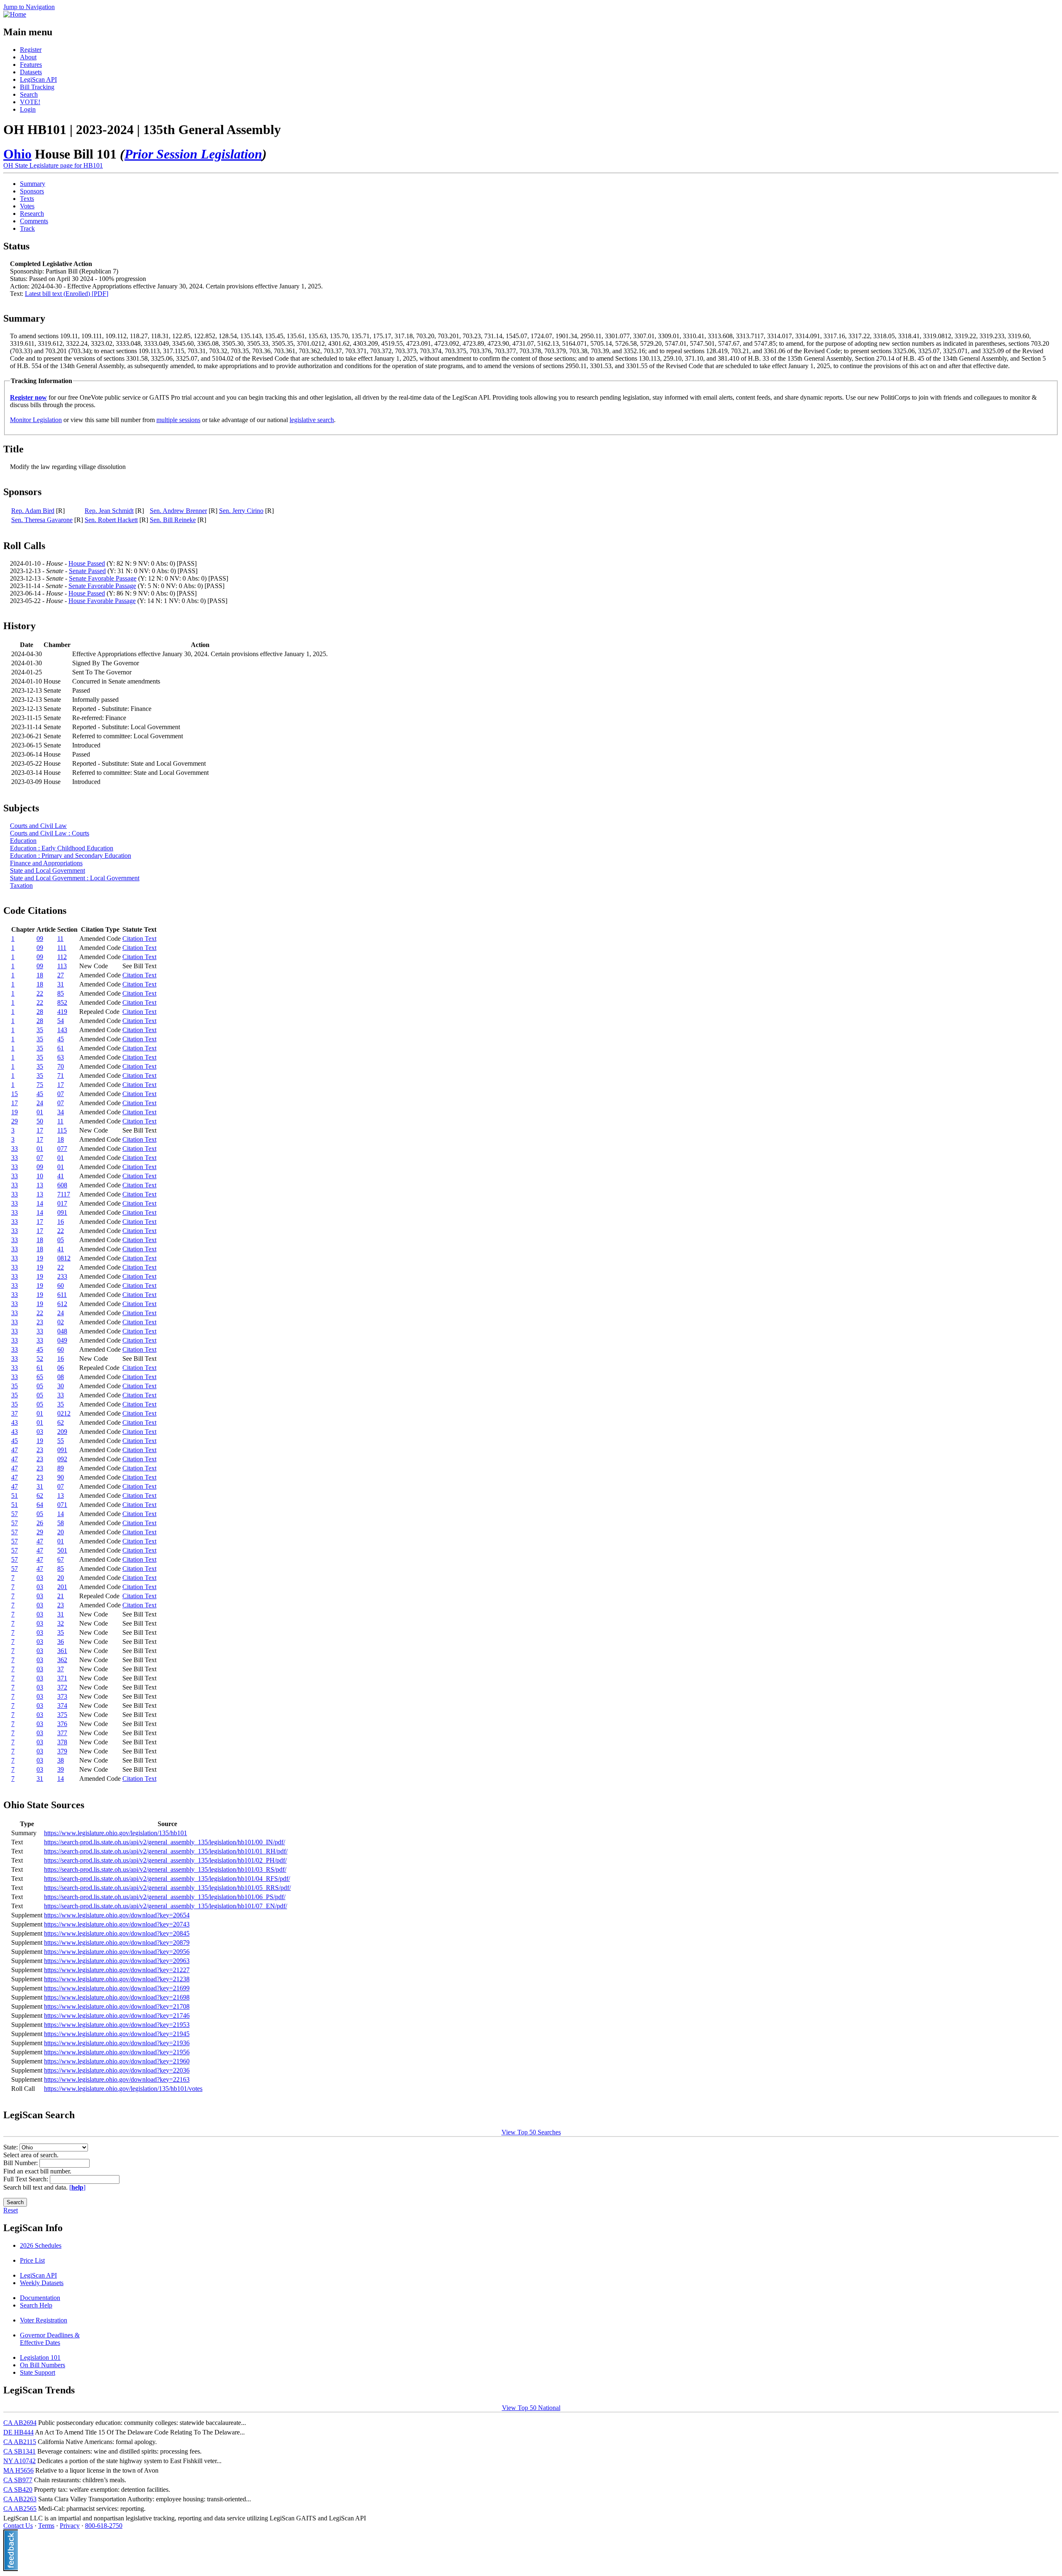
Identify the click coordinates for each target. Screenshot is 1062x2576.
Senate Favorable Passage (103, 578)
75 (40, 1085)
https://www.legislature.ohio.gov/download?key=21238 (117, 1979)
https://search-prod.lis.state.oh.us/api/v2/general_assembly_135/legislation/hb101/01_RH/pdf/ (166, 1851)
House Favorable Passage (102, 601)
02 (61, 1322)
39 (61, 1769)
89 (61, 1468)
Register (31, 50)
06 (61, 1368)
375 (62, 1715)
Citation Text (139, 939)
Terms (46, 2526)
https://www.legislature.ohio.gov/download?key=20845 (117, 1933)
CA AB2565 (20, 2509)
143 (62, 1030)
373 (62, 1696)
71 (61, 1076)
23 (40, 1322)
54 (61, 1021)
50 (40, 1121)
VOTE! (30, 102)
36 (61, 1642)
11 (60, 939)
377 (62, 1733)
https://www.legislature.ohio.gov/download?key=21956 (117, 2052)
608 (62, 1185)
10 (40, 1176)
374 (62, 1706)
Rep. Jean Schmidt (109, 511)
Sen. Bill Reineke (173, 520)
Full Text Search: (27, 2179)
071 (62, 1505)
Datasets (31, 72)
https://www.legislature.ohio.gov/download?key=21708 (117, 2006)
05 (61, 1240)
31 (61, 984)
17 (61, 1085)
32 (61, 1623)
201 (62, 1587)
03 (40, 1432)
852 (62, 1002)
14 (40, 1203)
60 (61, 1286)
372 (62, 1687)
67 (61, 1559)
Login (28, 109)
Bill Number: (21, 2163)
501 (62, 1550)
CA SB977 (18, 2480)
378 (62, 1742)
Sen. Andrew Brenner (178, 511)
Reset (11, 2210)
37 (15, 1413)
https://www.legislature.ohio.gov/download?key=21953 (117, 2025)
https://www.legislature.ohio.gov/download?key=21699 (117, 1988)
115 (62, 1130)
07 (61, 1094)
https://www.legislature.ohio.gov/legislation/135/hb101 (116, 1833)
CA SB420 (18, 2489)
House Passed (87, 563)
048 (62, 1331)
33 (15, 1149)
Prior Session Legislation (193, 154)
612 (62, 1304)
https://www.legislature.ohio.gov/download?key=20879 (117, 1942)
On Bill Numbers (43, 2365)
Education (23, 841)
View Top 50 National (531, 2408)
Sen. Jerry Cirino (241, 511)
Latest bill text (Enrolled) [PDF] (67, 294)
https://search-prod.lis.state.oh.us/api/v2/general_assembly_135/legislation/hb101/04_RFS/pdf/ (167, 1879)
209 (62, 1432)
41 (61, 1176)
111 (62, 948)
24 (40, 1103)
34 (61, 1112)
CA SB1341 (19, 2451)
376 (62, 1724)
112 (62, 957)
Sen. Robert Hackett (111, 520)
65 (40, 1377)
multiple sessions (178, 420)
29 (15, 1121)
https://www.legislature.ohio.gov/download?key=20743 (117, 1924)
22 (40, 993)
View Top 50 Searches (531, 2132)
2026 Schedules (41, 2245)
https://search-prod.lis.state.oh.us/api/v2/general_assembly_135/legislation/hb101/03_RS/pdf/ (165, 1869)
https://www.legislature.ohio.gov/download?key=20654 (117, 1915)
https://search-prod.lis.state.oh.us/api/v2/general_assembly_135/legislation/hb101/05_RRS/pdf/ (167, 1888)
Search (29, 94)
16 (61, 1222)
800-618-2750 (104, 2526)
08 (61, 1377)
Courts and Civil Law (38, 826)
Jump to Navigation (29, 7)
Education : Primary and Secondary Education (71, 856)
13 (40, 1185)
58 (61, 1523)
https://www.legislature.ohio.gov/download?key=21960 (117, 2061)
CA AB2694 (20, 2423)
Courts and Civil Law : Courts (50, 833)
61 (61, 1048)
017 (62, 1203)
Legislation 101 (40, 2357)
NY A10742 (19, 2461)
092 (62, 1459)
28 (40, 1012)
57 (15, 1514)
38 (61, 1760)
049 (62, 1340)
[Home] (15, 14)
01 (40, 1112)
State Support (38, 2372)
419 (62, 1012)
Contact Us (18, 2526)
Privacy (70, 2526)
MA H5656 (18, 2470)
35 (40, 1030)
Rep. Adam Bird (33, 511)
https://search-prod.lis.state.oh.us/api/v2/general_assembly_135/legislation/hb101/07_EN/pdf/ (166, 1906)
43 (15, 1422)
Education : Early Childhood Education (62, 848)
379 (62, 1751)
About (28, 57)
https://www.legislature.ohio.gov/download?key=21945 (117, 2034)
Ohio (17, 154)
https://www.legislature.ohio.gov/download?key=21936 (117, 2043)
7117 (64, 1194)
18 (40, 975)
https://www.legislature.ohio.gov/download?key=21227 (117, 1970)
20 (61, 1532)
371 (62, 1678)
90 (61, 1477)
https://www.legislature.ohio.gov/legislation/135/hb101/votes (123, 2089)
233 (62, 1276)
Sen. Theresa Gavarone (42, 520)
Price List (32, 2260)
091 (62, 1212)
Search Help (36, 2305)
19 (15, 1112)
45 (61, 1039)
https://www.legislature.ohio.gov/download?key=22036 (117, 2070)
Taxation (21, 885)
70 (61, 1066)
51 (15, 1496)
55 (61, 1441)
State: (11, 2147)
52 (40, 1359)
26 (40, 1523)
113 (62, 966)
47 (15, 1450)
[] (77, 2187)
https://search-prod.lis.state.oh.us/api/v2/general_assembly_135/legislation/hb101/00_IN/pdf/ (164, 1842)
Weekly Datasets (42, 2283)
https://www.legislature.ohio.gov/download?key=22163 (117, 2079)
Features (31, 65)
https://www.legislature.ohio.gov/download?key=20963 (117, 1961)
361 (62, 1651)
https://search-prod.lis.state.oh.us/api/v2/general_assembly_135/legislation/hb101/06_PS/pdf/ (165, 1897)
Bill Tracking (37, 87)
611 (62, 1295)
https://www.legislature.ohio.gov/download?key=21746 (117, 2016)
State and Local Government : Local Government (75, 878)
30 (61, 1386)
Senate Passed (87, 571)
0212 (64, 1413)
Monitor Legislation (36, 420)
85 (61, 993)
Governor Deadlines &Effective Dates (50, 2339)
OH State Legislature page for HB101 (53, 165)
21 (61, 1596)
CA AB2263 (20, 2499)
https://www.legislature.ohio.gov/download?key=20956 (117, 1952)
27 (61, 975)
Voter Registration (44, 2320)
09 (40, 939)
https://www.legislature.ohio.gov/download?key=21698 (117, 1997)
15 (15, 1094)
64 (40, 1505)
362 (62, 1660)
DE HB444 (18, 2432)
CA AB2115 (20, 2442)
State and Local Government (47, 870)
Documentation (40, 2298)
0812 (64, 1258)
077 (62, 1149)
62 (61, 1422)
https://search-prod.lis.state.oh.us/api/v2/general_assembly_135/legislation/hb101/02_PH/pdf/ (165, 1860)
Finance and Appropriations (46, 863)
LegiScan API (38, 79)
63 (61, 1057)
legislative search (312, 420)
